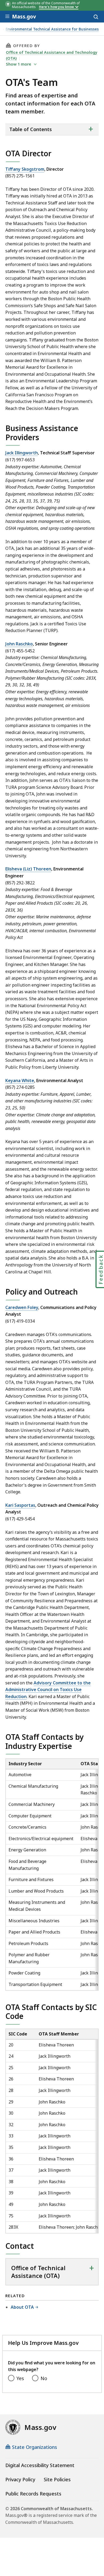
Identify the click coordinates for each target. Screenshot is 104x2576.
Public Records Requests (33, 2494)
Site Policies (57, 2479)
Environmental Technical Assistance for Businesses (52, 29)
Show (19, 64)
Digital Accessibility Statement (40, 2465)
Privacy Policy (20, 2479)
